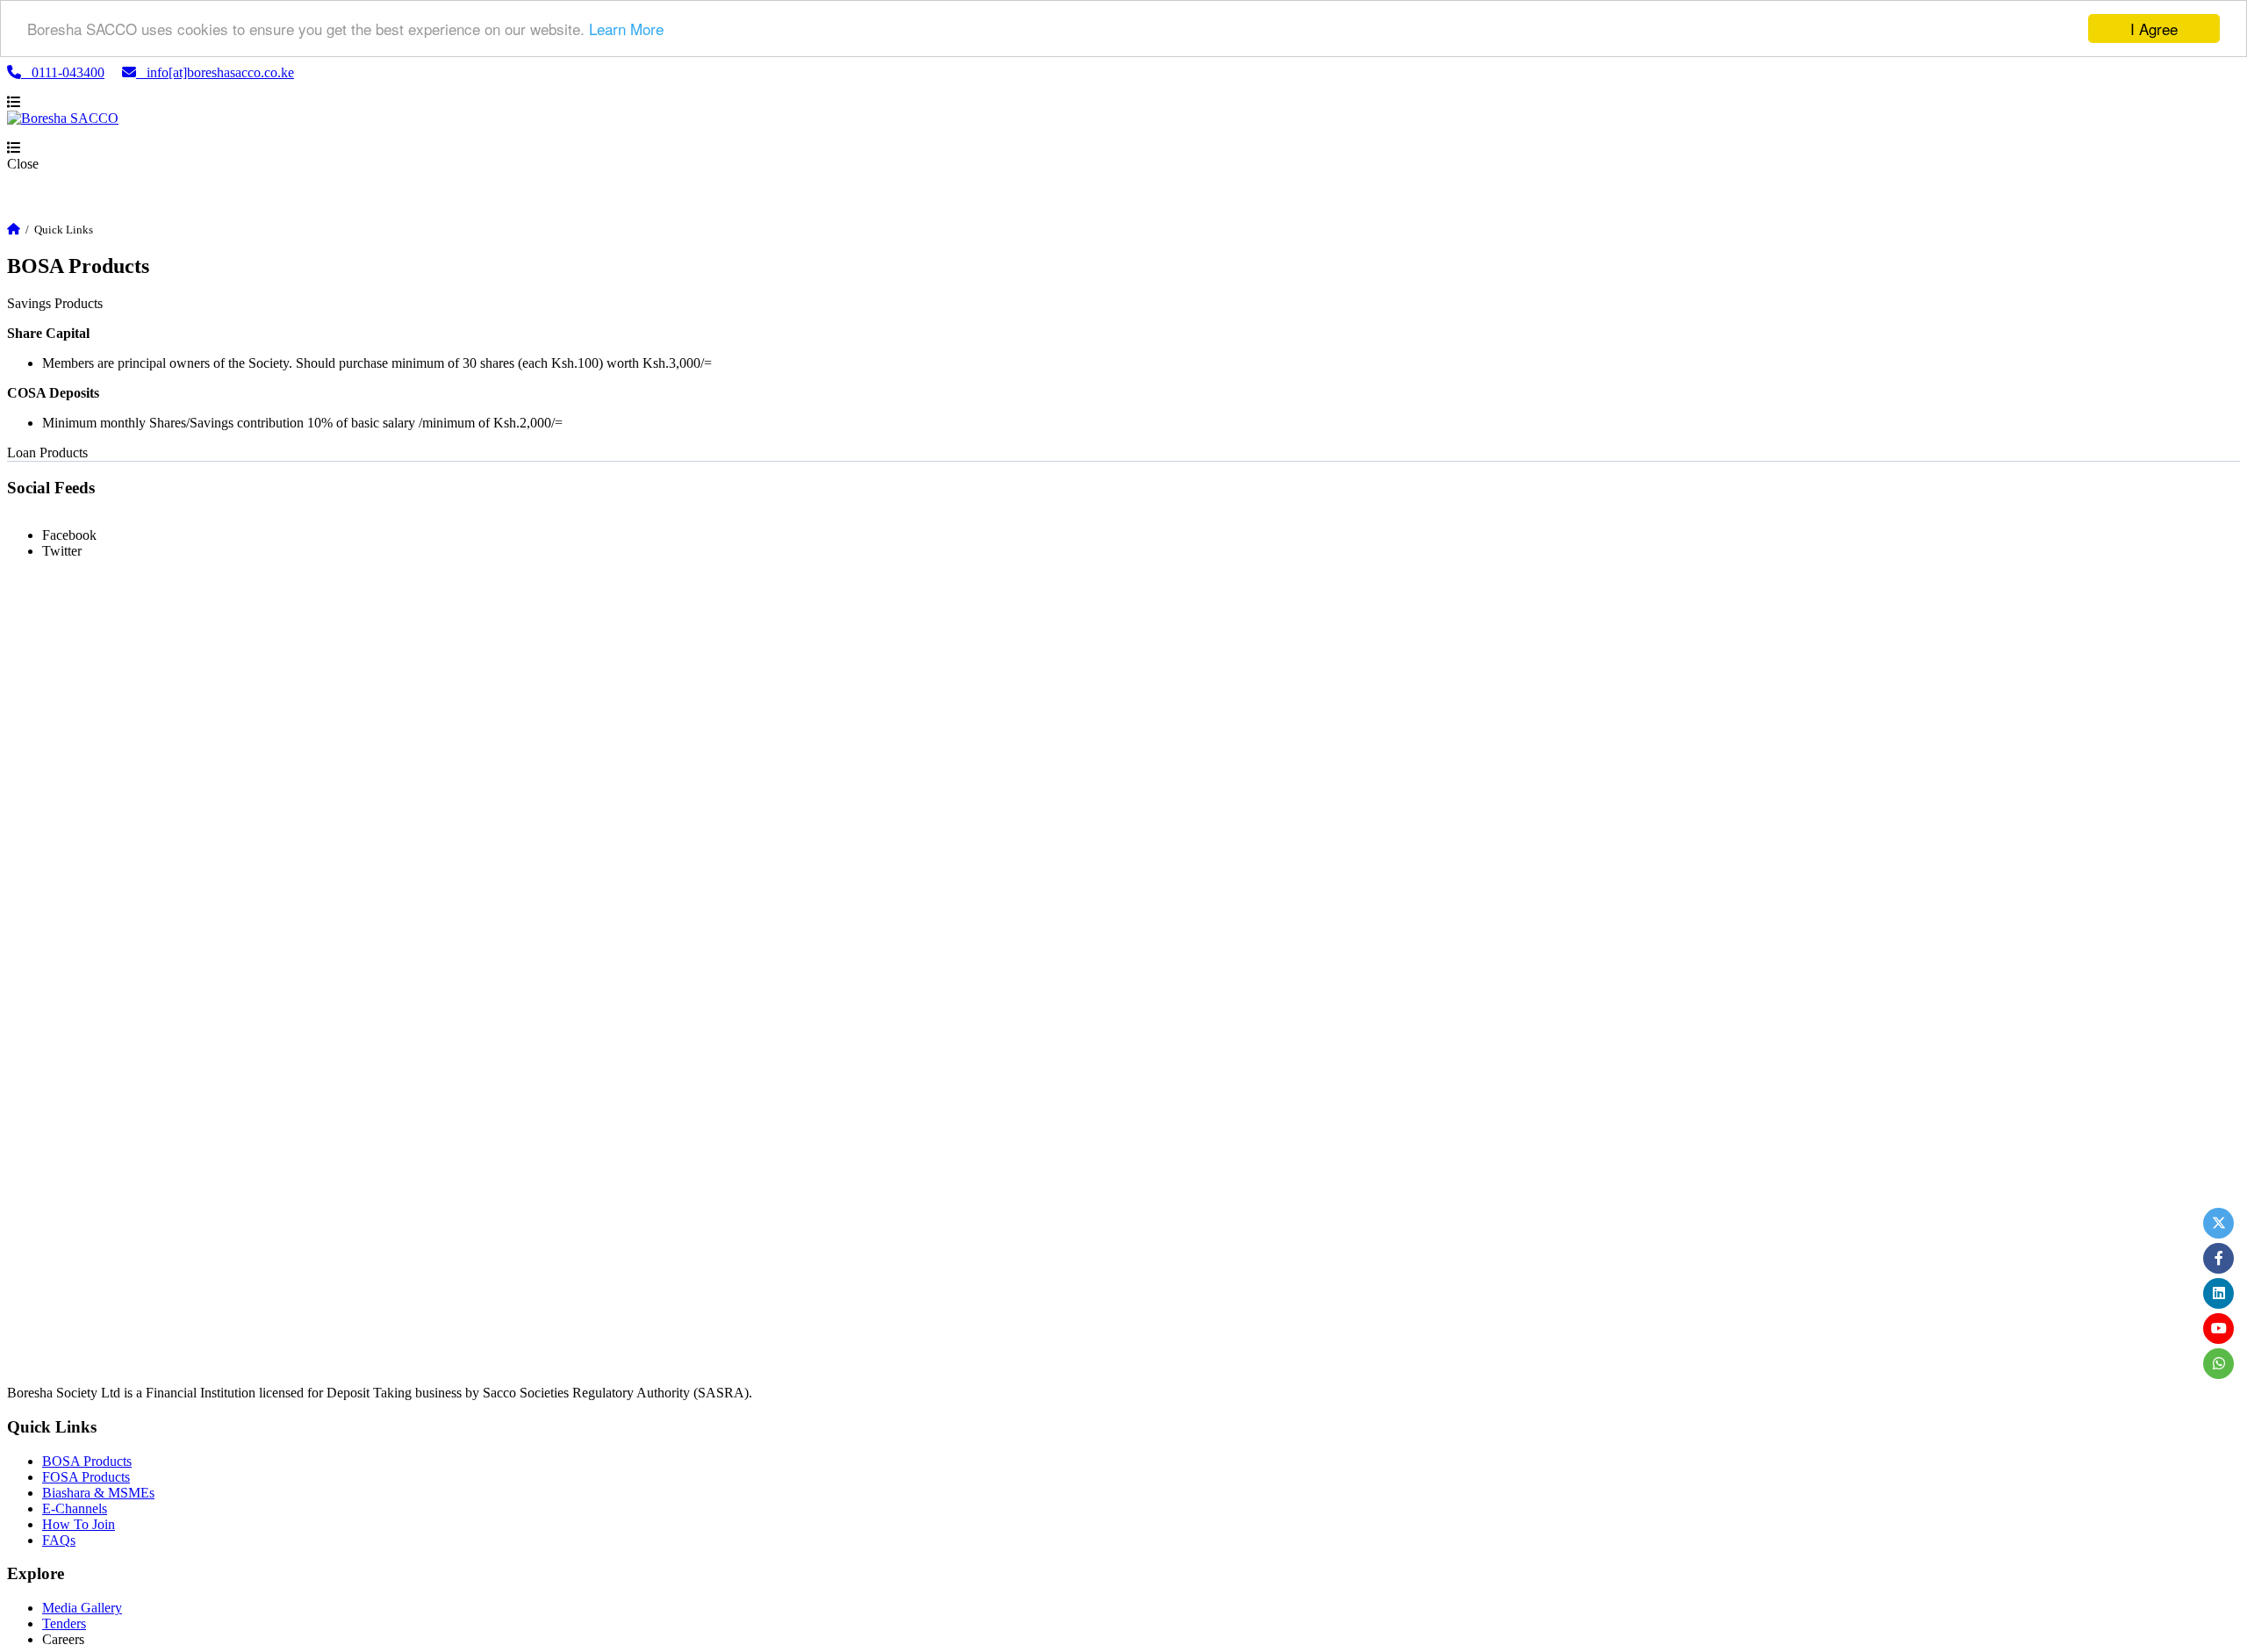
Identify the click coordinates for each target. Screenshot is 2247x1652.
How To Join (79, 1524)
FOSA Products (86, 1477)
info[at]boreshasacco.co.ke (215, 72)
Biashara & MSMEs (98, 1493)
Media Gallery (82, 1608)
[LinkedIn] (2218, 1293)
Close (23, 164)
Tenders (64, 1623)
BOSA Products (87, 1461)
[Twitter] (2218, 1223)
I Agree (2154, 29)
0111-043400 (63, 72)
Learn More (626, 29)
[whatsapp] (2218, 1364)
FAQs (59, 1540)
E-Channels (75, 1508)
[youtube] (2218, 1329)
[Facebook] (2218, 1258)
